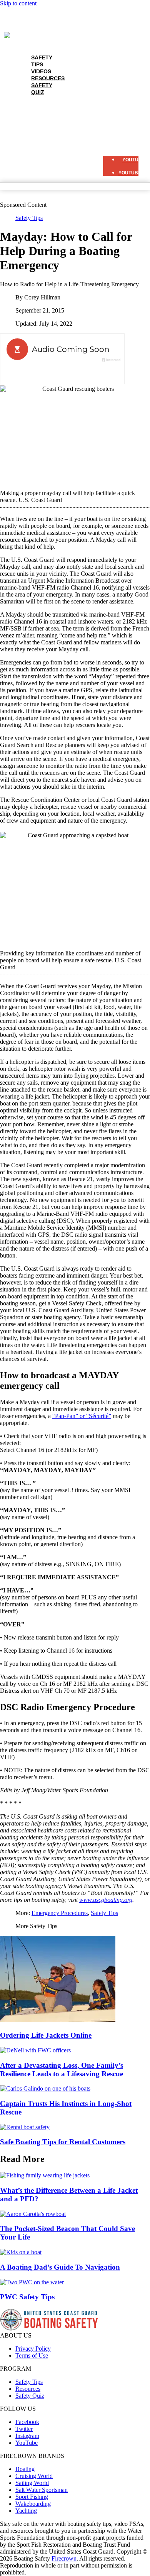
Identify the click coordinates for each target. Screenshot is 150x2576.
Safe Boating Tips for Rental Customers (63, 2142)
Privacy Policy (33, 2349)
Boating (25, 2469)
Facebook (27, 2422)
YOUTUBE (134, 160)
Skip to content (18, 3)
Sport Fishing (32, 2497)
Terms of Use (32, 2355)
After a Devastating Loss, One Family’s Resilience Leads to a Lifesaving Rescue (62, 2070)
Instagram (27, 2436)
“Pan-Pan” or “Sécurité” (82, 1416)
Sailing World (32, 2483)
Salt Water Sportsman (42, 2490)
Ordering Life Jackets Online (46, 2035)
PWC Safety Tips (27, 2297)
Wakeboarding (33, 2504)
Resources (48, 126)
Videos (41, 119)
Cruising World (34, 2476)
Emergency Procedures (60, 1913)
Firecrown (64, 2558)
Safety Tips (42, 61)
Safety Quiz (42, 89)
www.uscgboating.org (106, 1900)
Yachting (26, 2511)
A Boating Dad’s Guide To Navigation (60, 2267)
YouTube (27, 2443)
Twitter (24, 2429)
